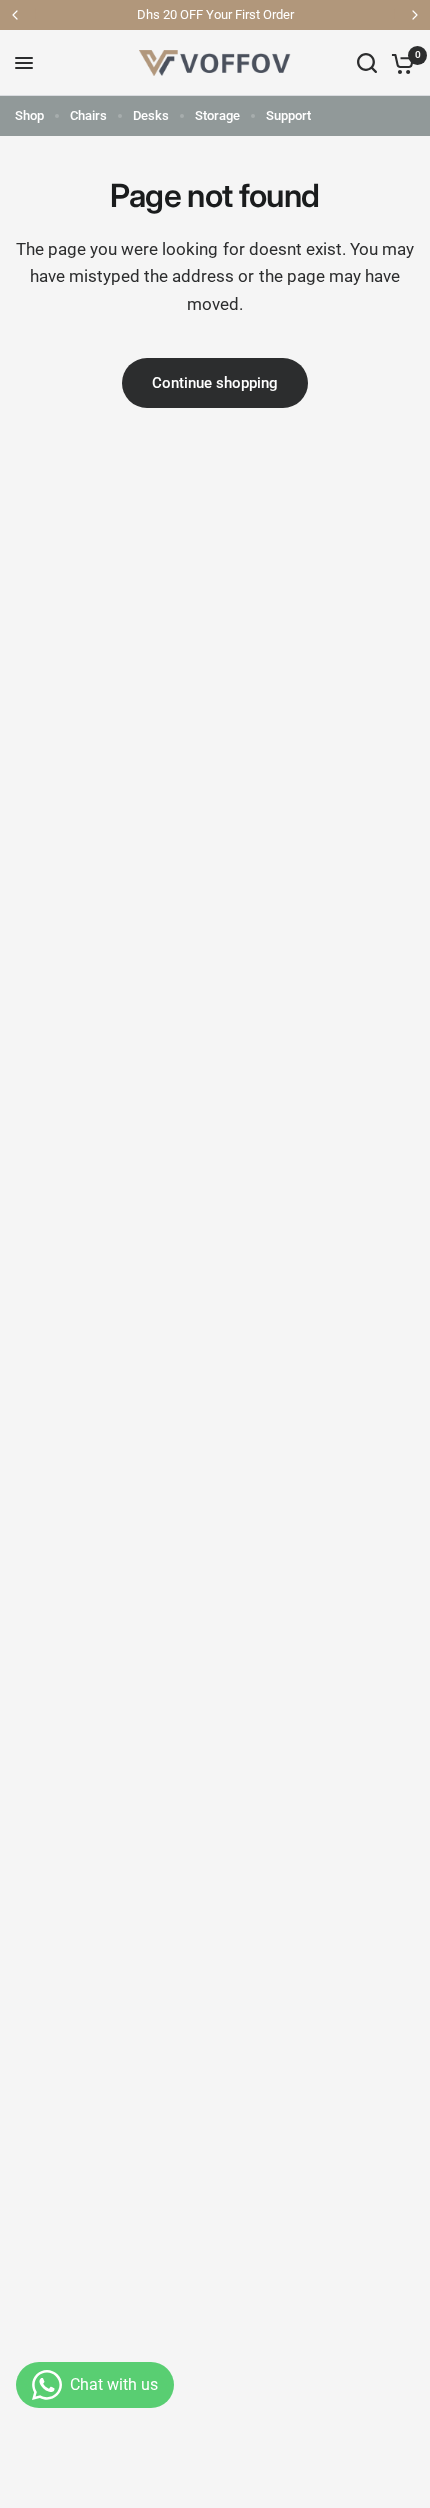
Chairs (88, 115)
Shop (29, 115)
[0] (399, 63)
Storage (217, 115)
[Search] (367, 63)
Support (288, 115)
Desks (151, 115)
